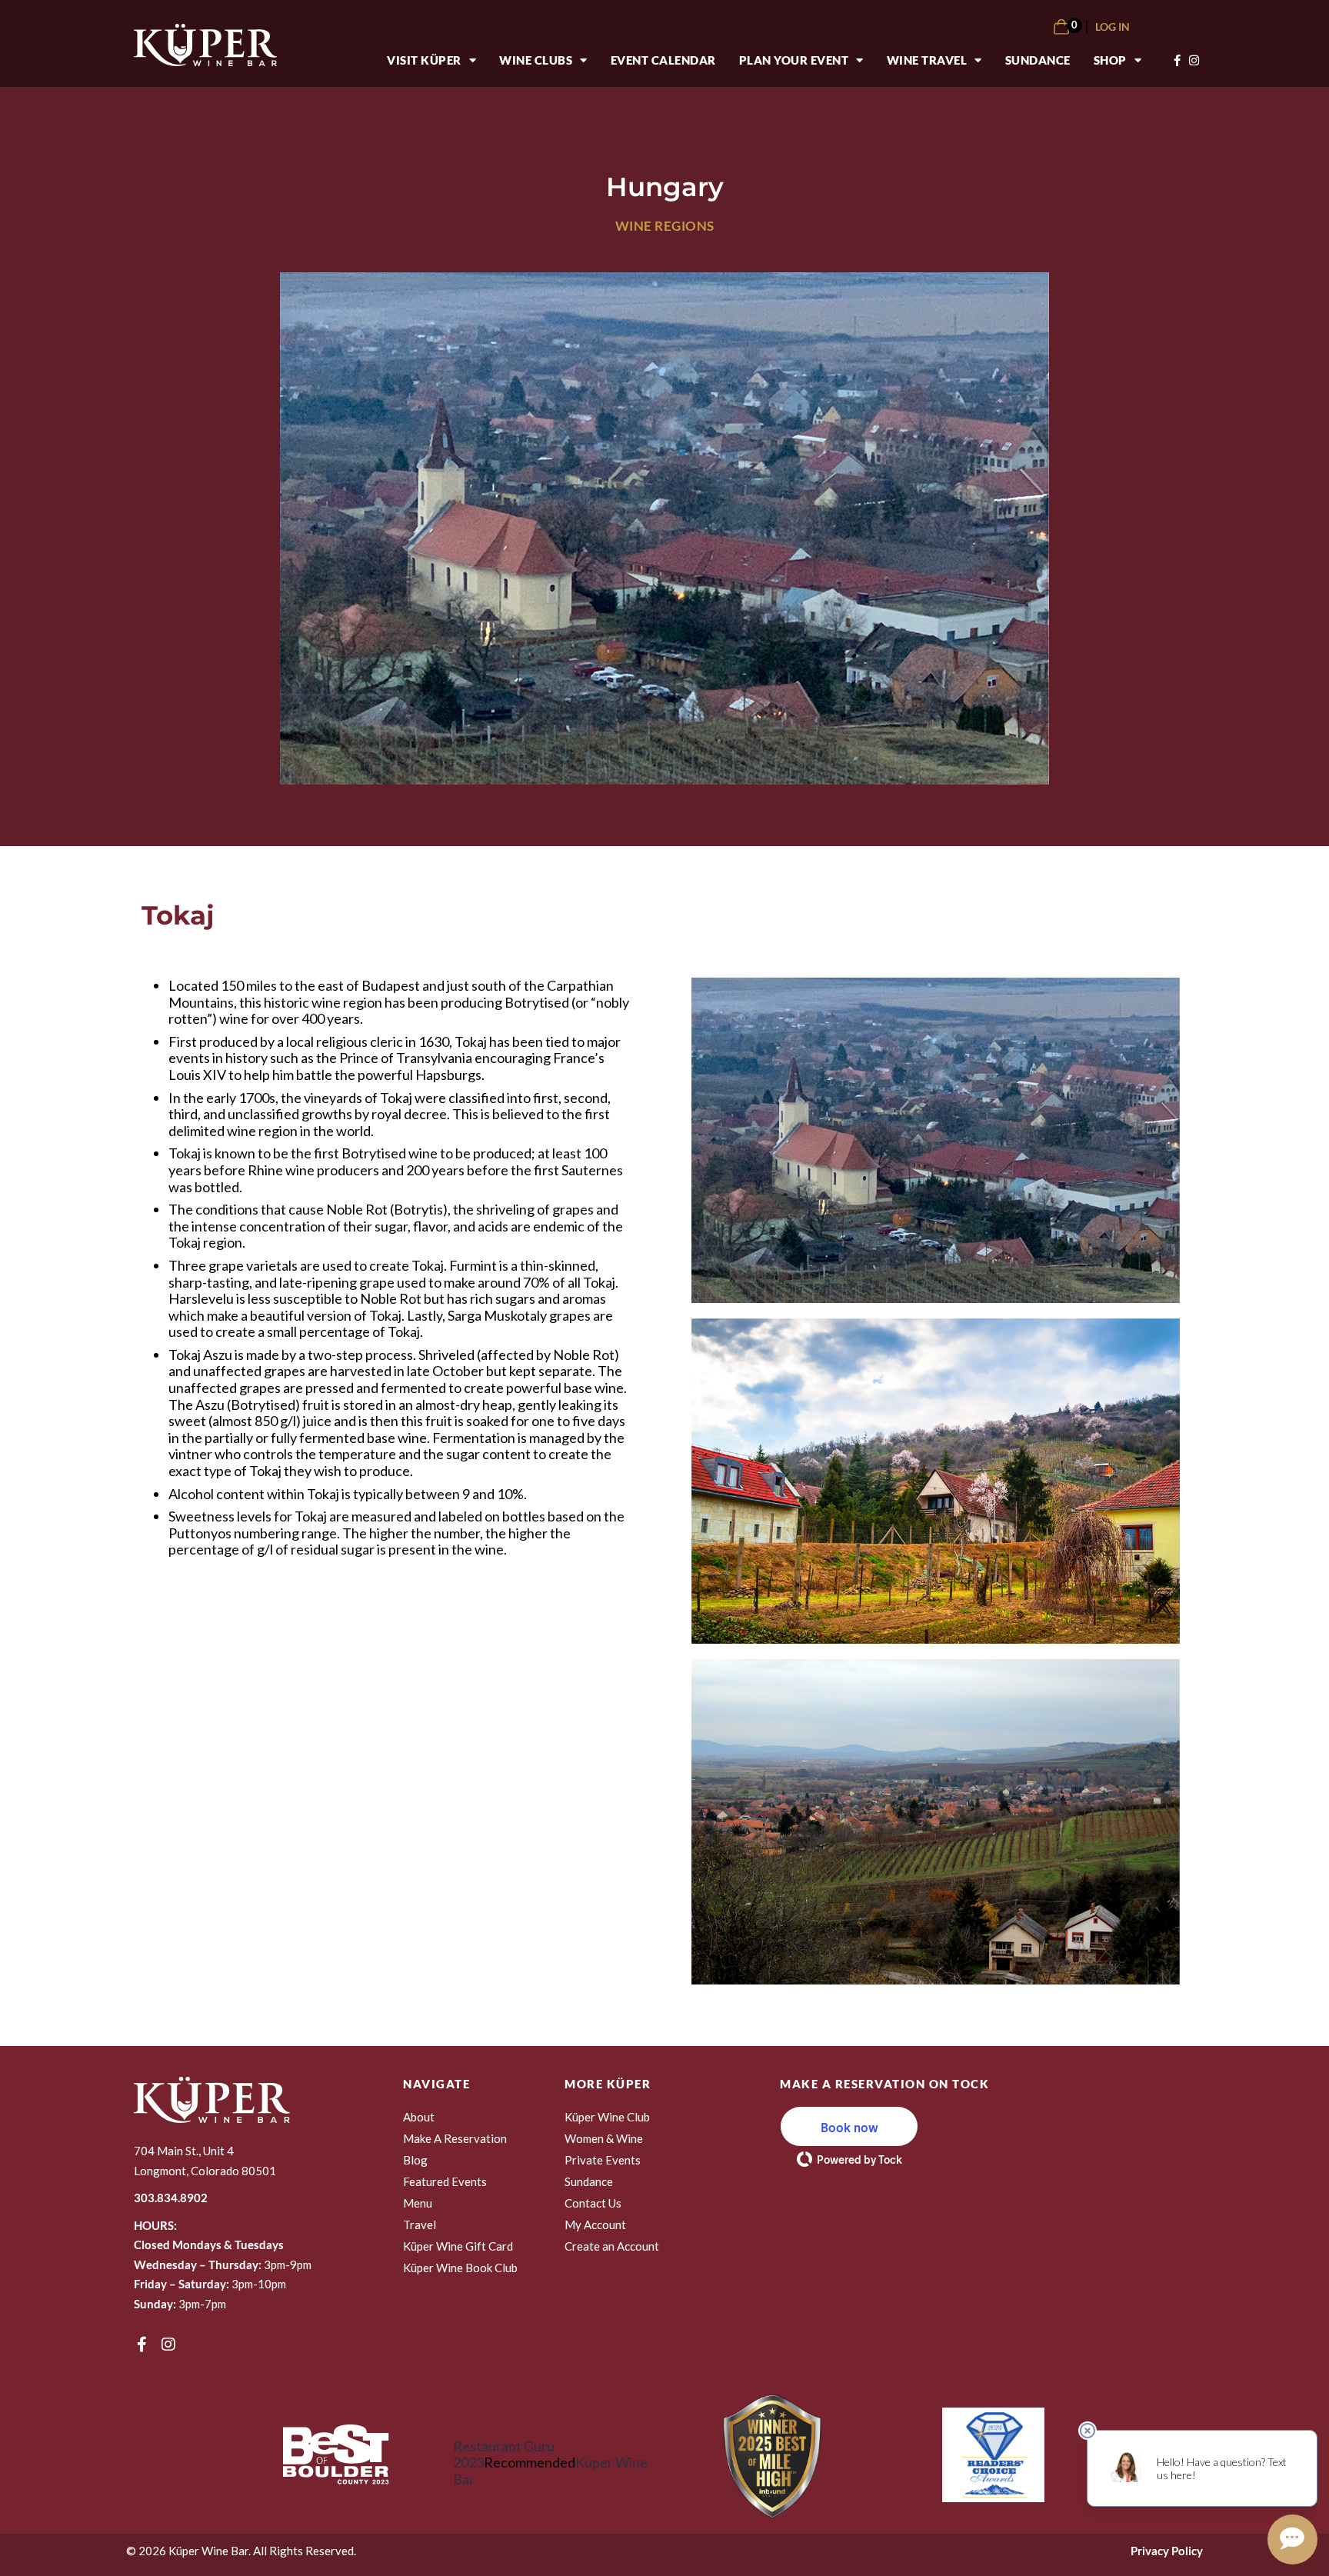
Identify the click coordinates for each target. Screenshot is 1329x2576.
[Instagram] (168, 2344)
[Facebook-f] (142, 2344)
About (419, 2117)
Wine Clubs (536, 60)
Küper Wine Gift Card (458, 2246)
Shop (1110, 60)
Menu (418, 2203)
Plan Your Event (794, 60)
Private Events (603, 2160)
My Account (595, 2224)
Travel (420, 2224)
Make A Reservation (455, 2138)
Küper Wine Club (607, 2117)
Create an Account (612, 2246)
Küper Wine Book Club (460, 2268)
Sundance (1038, 60)
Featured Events (445, 2181)
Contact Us (593, 2203)
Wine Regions (665, 226)
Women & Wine (604, 2138)
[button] (849, 2126)
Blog (415, 2160)
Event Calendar (663, 60)
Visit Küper (424, 60)
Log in (1112, 27)
